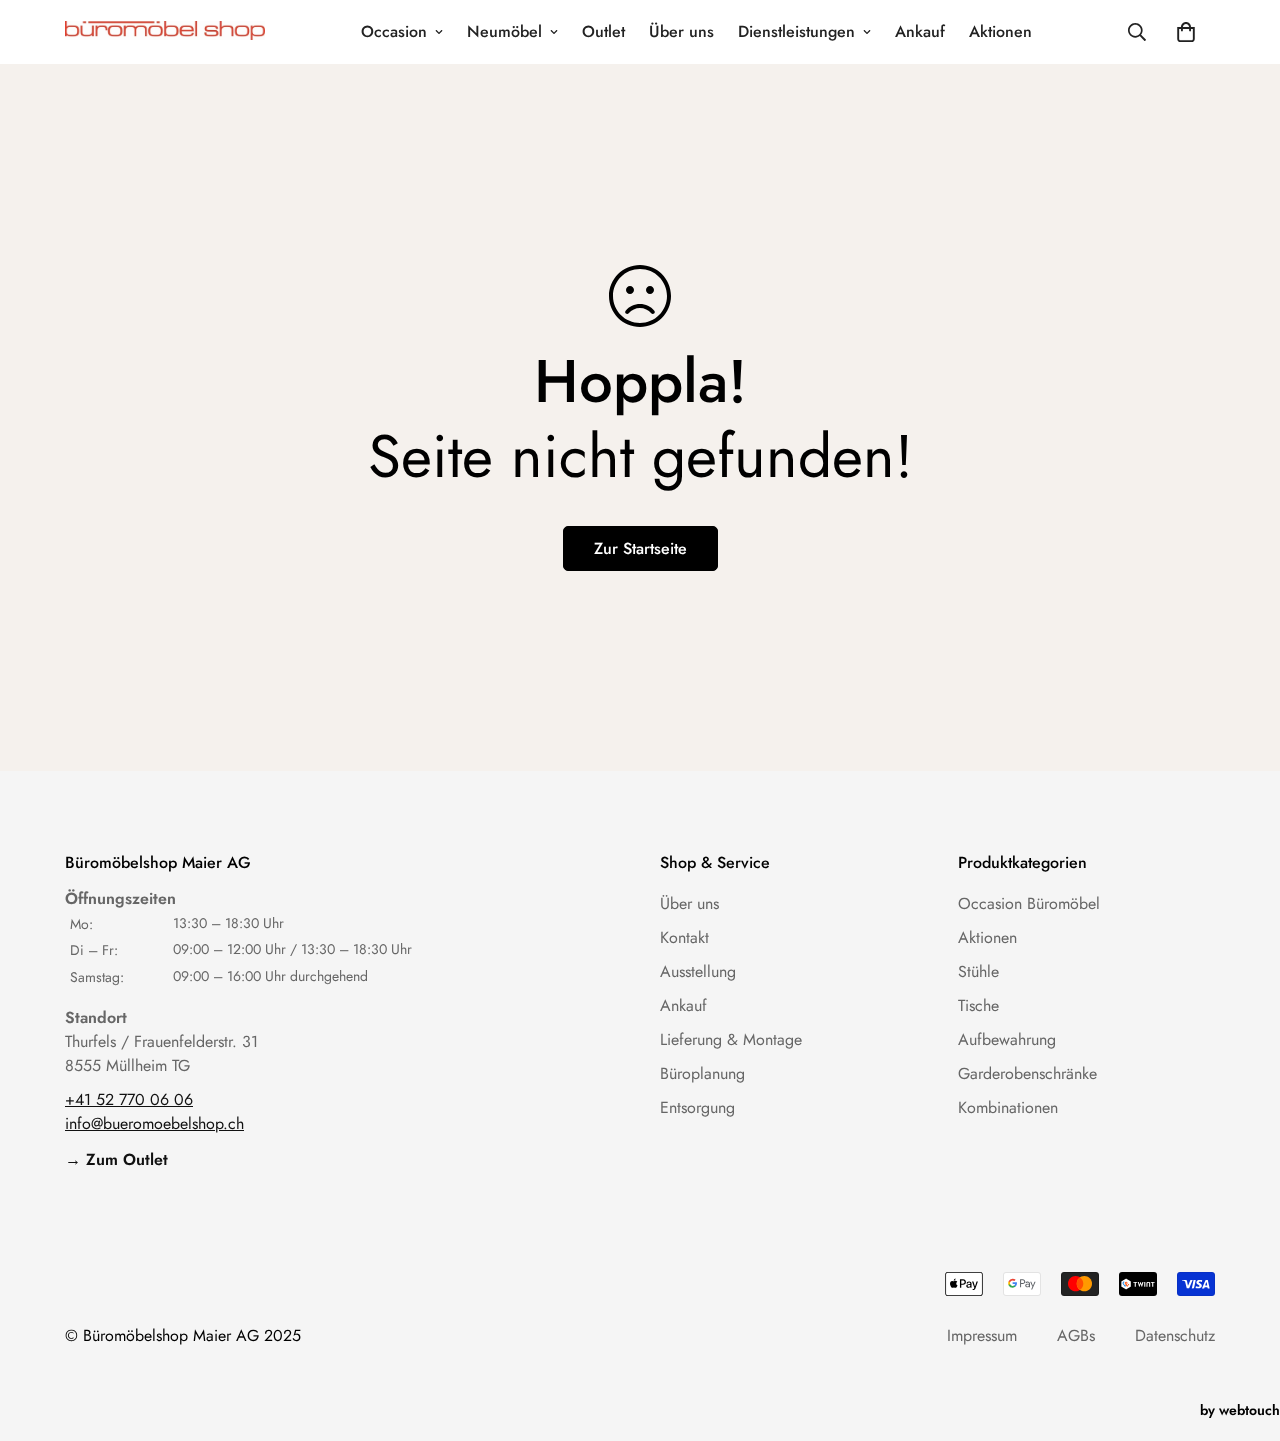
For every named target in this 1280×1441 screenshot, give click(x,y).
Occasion (394, 31)
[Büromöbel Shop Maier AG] (165, 32)
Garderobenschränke (1027, 1073)
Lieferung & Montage (731, 1039)
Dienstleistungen (796, 31)
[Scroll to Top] (1241, 1332)
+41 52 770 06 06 (129, 1099)
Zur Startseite (640, 548)
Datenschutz (1175, 1335)
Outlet (603, 31)
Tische (978, 1005)
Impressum (982, 1335)
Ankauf (920, 31)
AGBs (1076, 1335)
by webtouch (1240, 1410)
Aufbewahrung (1007, 1039)
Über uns (681, 31)
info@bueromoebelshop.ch (154, 1123)
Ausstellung (698, 971)
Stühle (978, 971)
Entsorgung (697, 1107)
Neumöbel (504, 31)
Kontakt (684, 937)
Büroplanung (702, 1073)
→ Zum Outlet (116, 1159)
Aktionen (1000, 31)
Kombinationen (1008, 1107)
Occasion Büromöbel (1029, 903)
